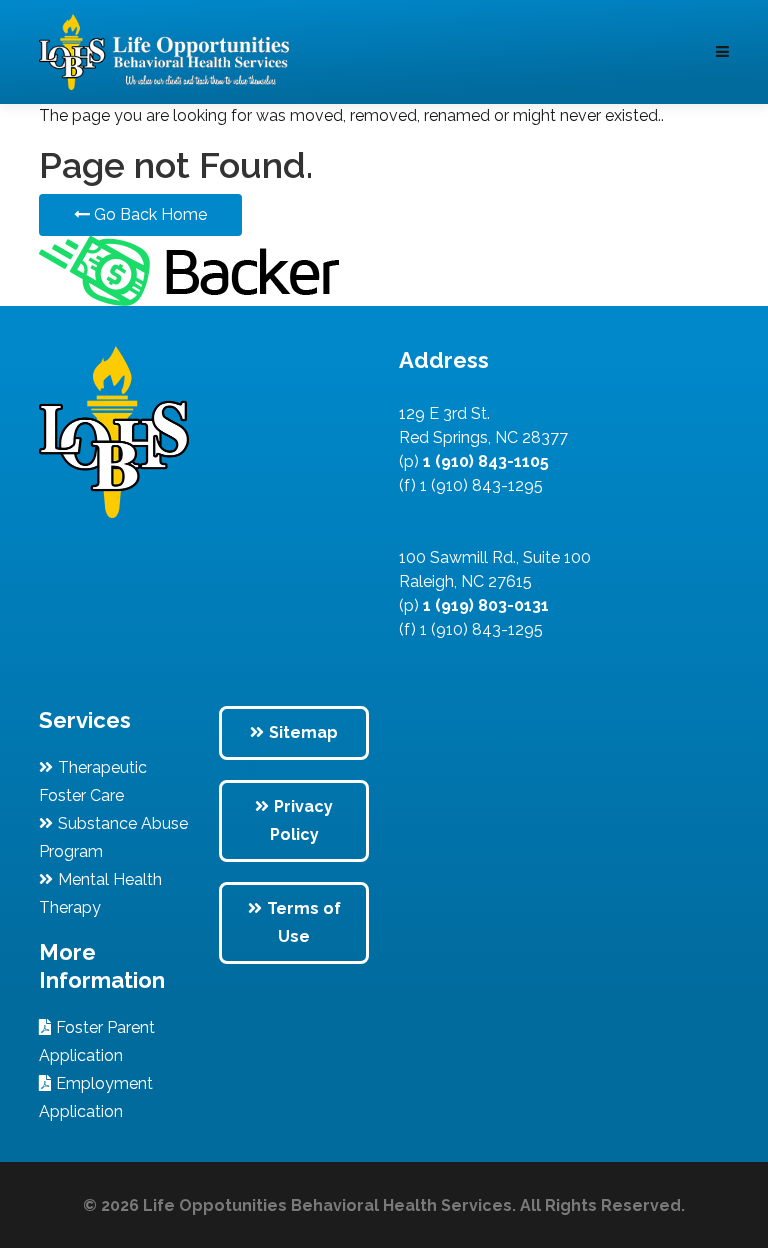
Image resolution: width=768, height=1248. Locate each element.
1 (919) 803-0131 (484, 605)
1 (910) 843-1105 (484, 461)
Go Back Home (148, 214)
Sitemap (303, 732)
